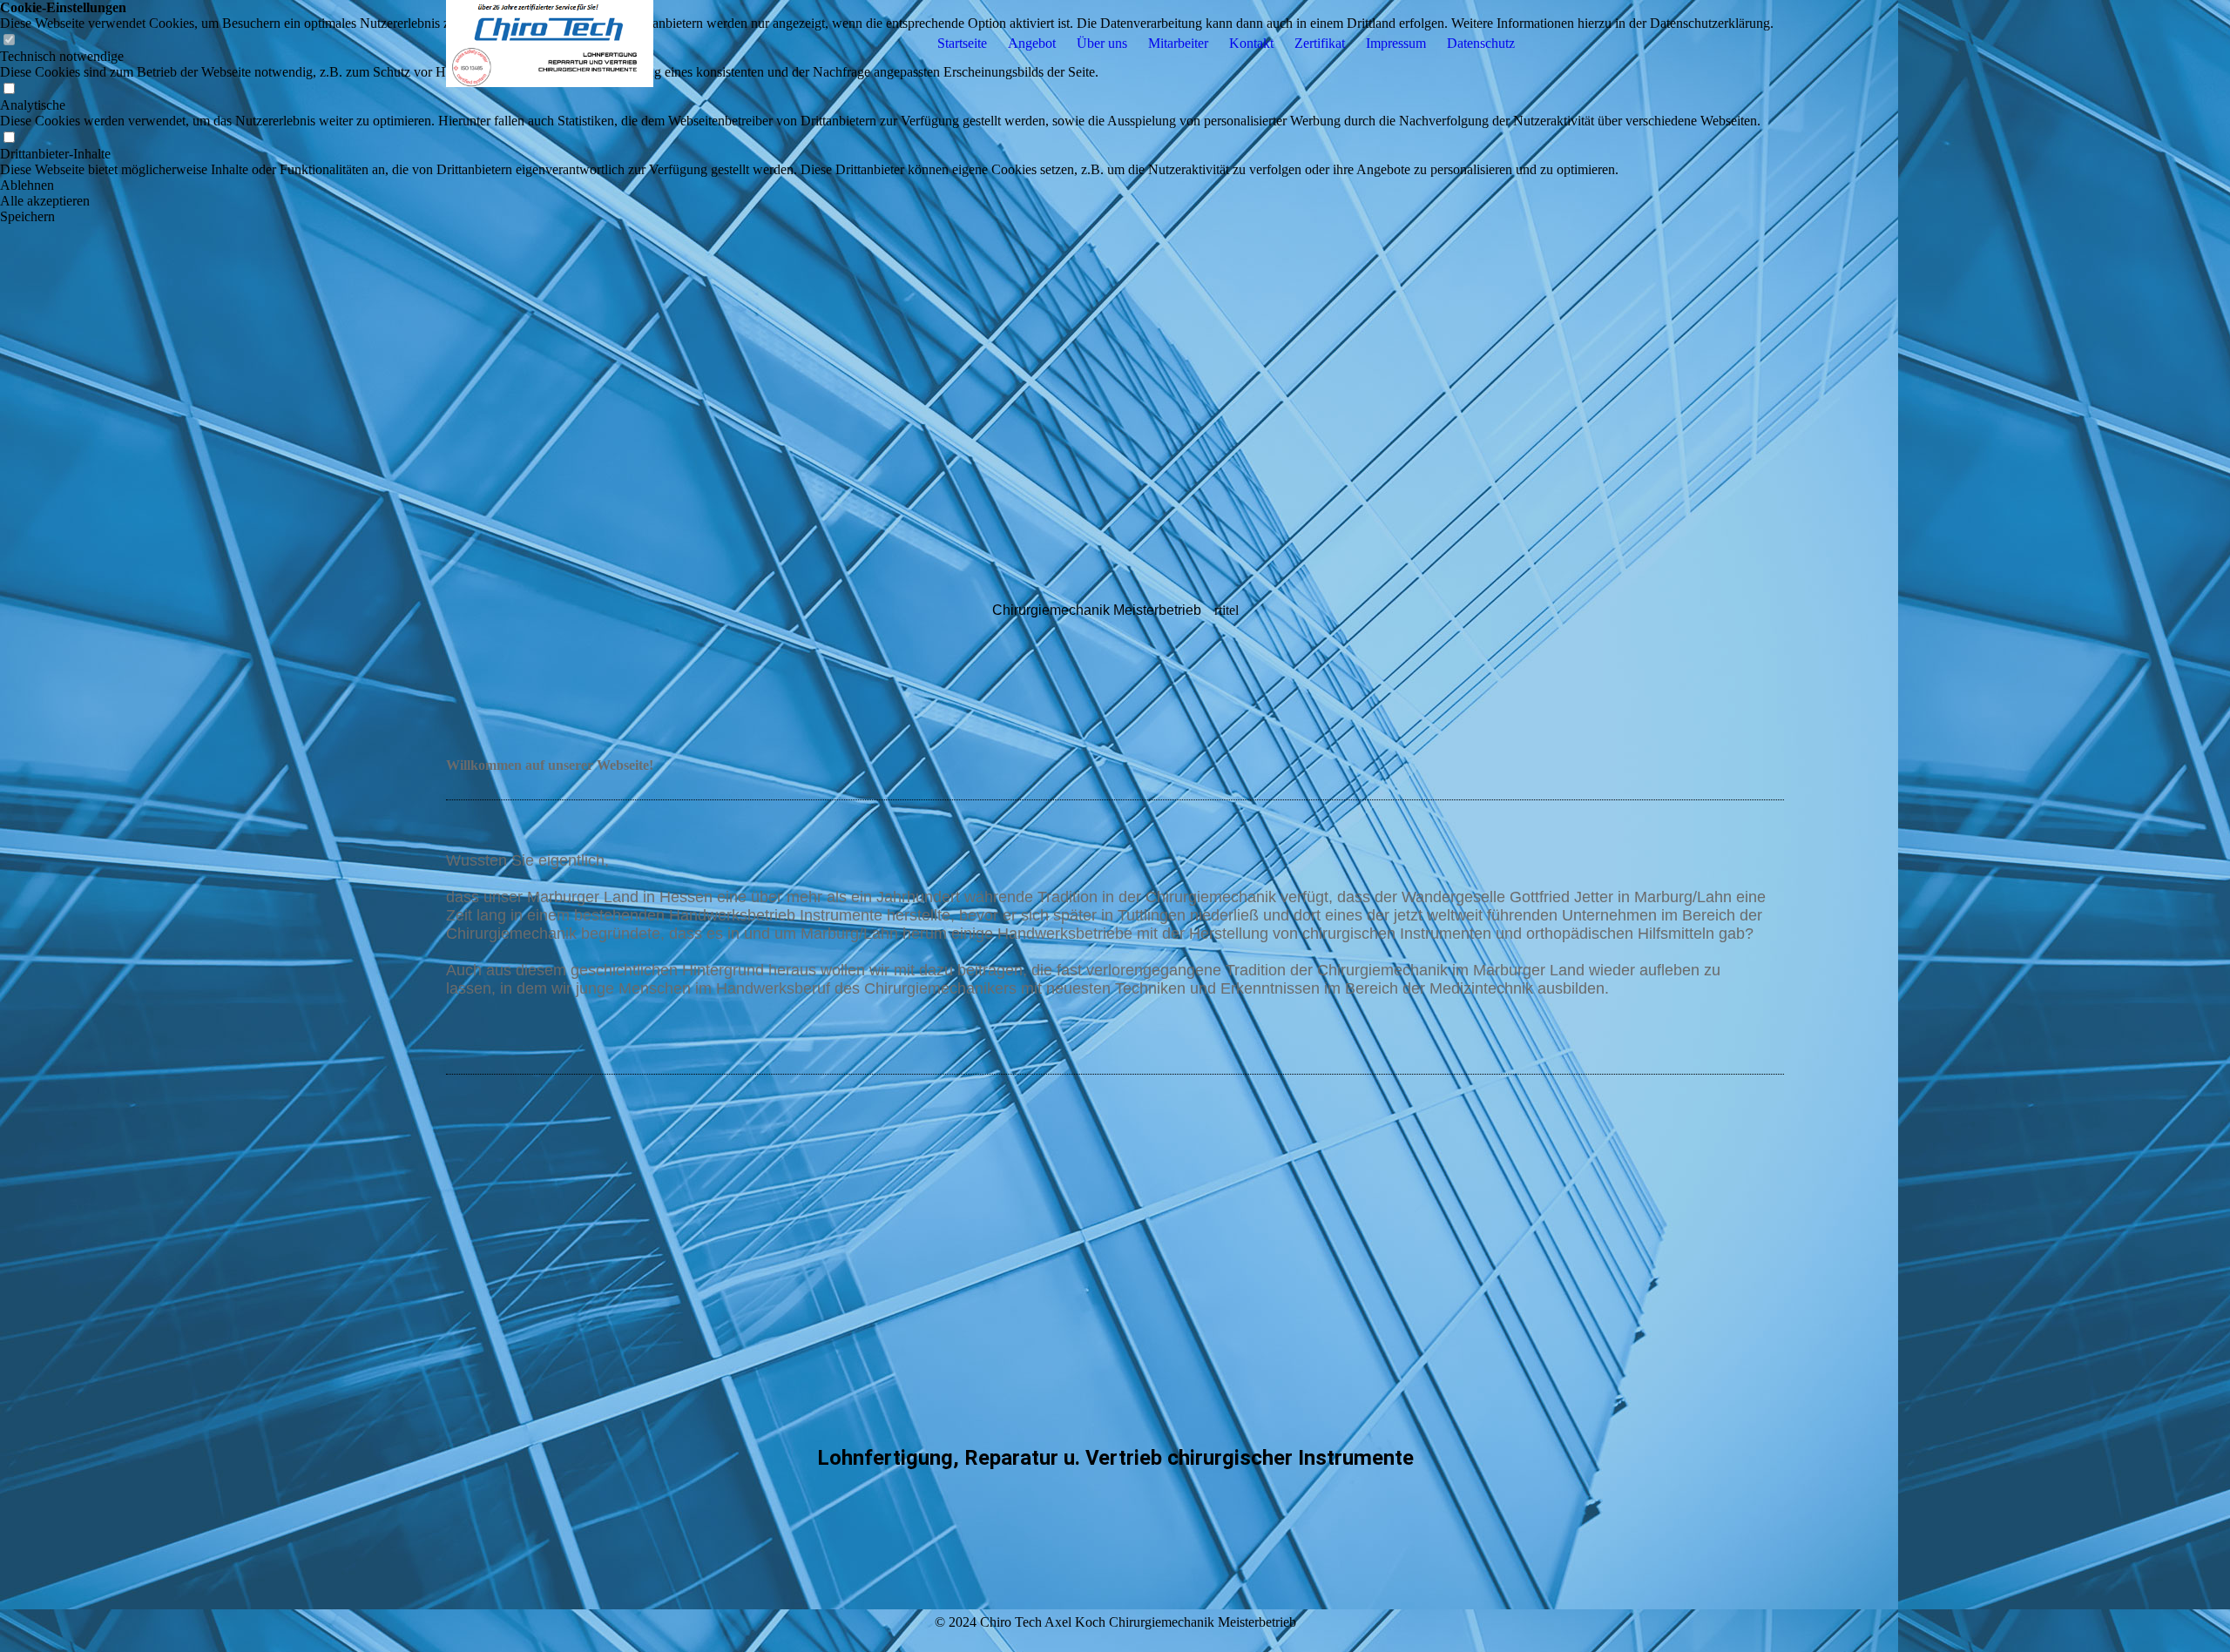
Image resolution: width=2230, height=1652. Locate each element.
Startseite (962, 43)
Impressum (1396, 43)
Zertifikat (1320, 43)
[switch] (9, 89)
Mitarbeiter (1178, 43)
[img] (555, 44)
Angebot (1032, 43)
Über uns (1102, 43)
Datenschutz (1481, 43)
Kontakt (1251, 43)
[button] (887, 185)
